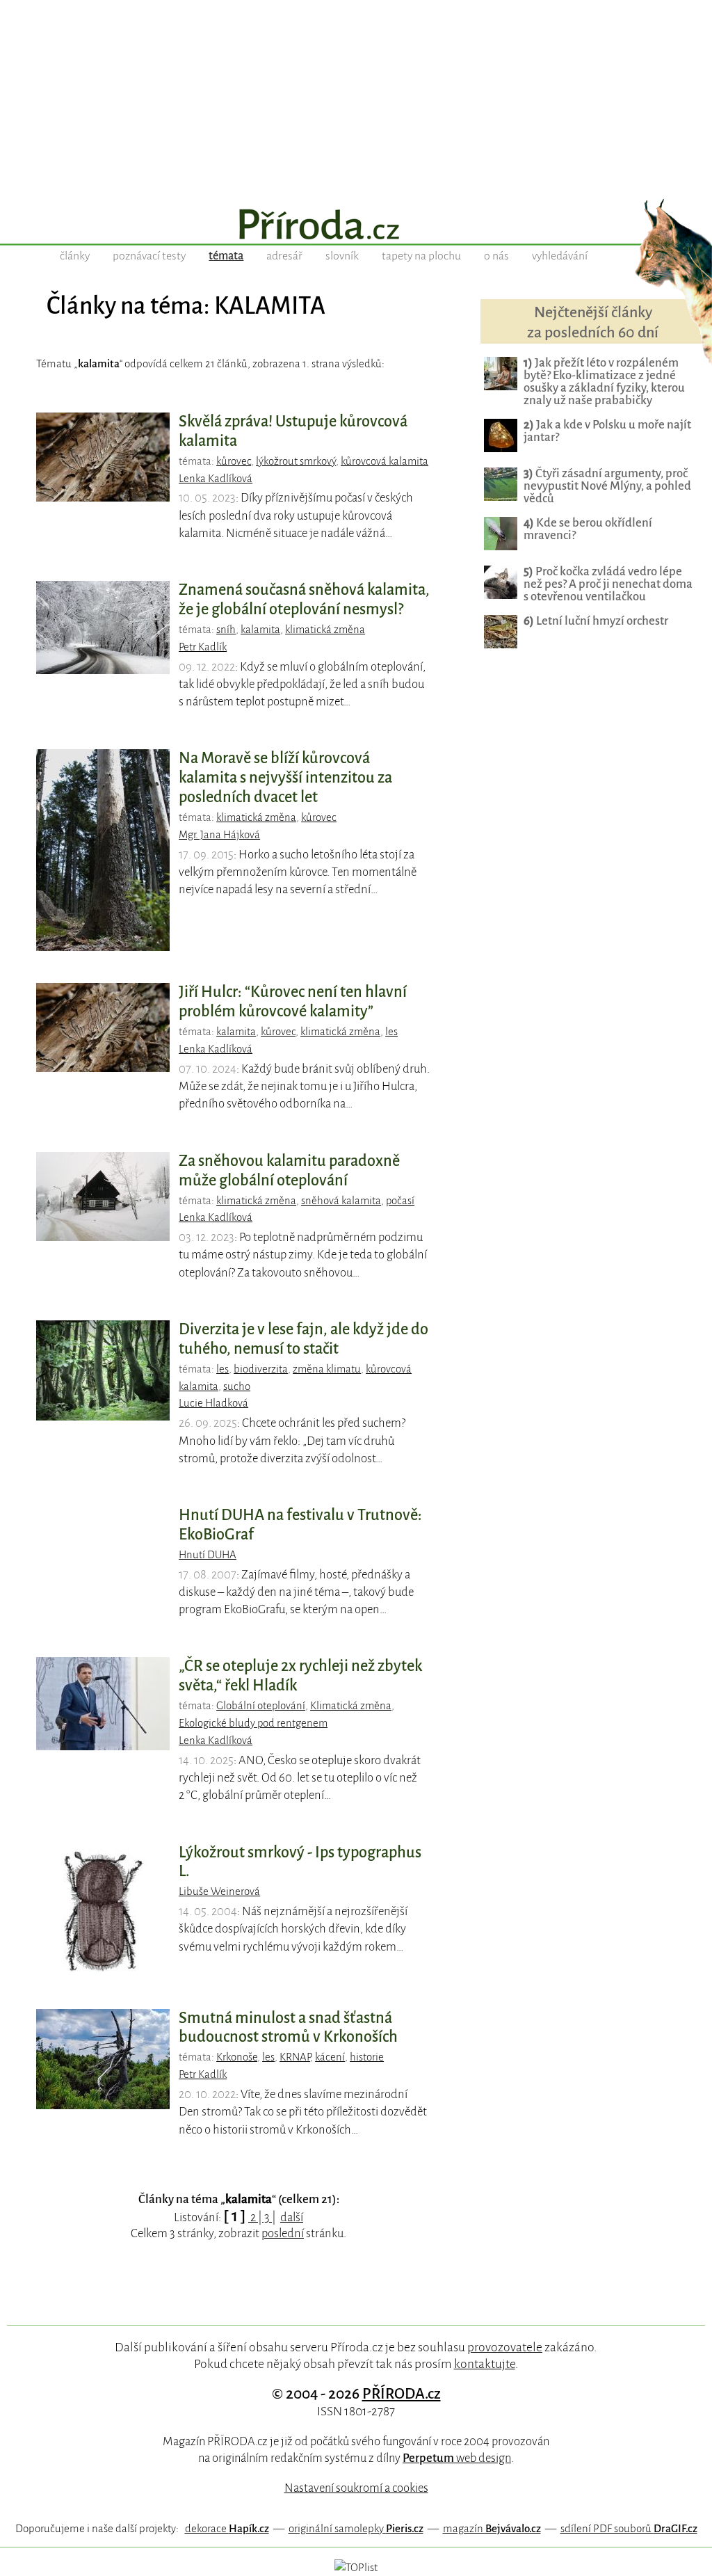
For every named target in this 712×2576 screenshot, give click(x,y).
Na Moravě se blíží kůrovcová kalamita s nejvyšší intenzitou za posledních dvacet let (285, 778)
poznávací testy (149, 256)
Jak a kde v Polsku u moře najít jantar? (607, 431)
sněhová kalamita (341, 1201)
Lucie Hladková (213, 1403)
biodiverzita (261, 1369)
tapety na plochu (421, 256)
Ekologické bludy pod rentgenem (253, 1723)
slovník (342, 256)
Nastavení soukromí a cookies (356, 2488)
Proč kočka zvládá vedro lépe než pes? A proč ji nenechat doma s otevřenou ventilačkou (608, 584)
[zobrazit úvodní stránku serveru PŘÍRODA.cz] (356, 226)
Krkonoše (237, 2057)
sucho (237, 1386)
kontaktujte (485, 2364)
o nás (496, 256)
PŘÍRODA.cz (402, 2394)
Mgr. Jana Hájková (219, 835)
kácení (330, 2057)
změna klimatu (327, 1369)
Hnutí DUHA (208, 1555)
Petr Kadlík (203, 647)
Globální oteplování (261, 1706)
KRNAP (295, 2057)
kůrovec (234, 461)
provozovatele (505, 2347)
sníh (226, 630)
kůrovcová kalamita (385, 461)
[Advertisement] (356, 97)
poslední (283, 2233)
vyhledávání (560, 256)
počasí (400, 1201)
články (75, 256)
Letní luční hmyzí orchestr (596, 621)
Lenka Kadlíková (216, 479)
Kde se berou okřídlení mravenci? (588, 529)
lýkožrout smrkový (296, 461)
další (292, 2217)
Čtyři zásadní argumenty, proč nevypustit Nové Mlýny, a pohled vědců (607, 486)
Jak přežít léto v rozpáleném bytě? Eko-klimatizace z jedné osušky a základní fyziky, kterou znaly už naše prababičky (604, 382)
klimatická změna (325, 630)
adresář (284, 256)
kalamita (260, 630)
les (391, 1032)
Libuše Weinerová (219, 1891)
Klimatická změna (351, 1706)
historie (367, 2057)
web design (457, 2458)
